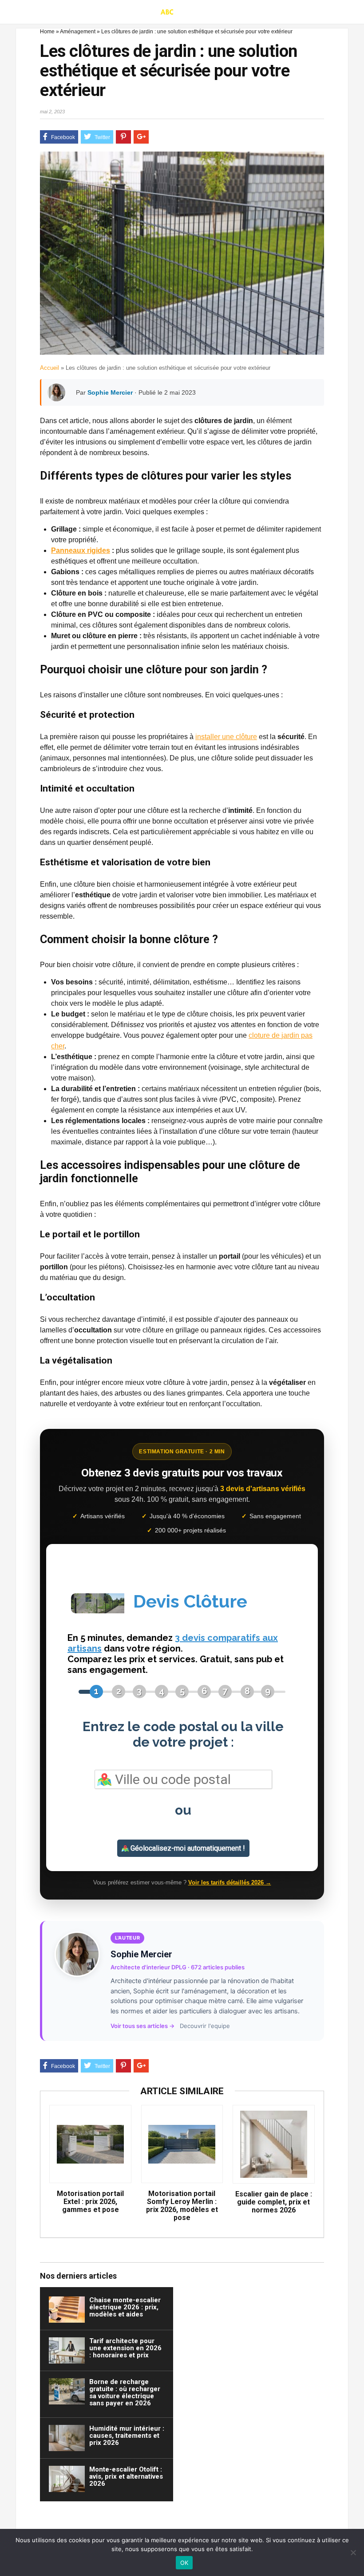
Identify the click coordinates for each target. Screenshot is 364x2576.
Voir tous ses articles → (142, 2026)
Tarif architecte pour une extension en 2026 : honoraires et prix (125, 2348)
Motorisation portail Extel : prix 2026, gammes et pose (90, 2202)
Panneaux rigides (81, 550)
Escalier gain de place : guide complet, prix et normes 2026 (274, 2202)
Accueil (49, 368)
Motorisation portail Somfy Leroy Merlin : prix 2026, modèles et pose (182, 2206)
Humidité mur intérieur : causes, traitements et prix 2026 (127, 2436)
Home (47, 32)
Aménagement (78, 32)
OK (184, 2563)
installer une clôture (226, 737)
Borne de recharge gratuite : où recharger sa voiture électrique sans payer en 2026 (125, 2392)
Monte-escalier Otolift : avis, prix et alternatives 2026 (126, 2476)
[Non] (353, 2552)
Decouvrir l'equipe (205, 2026)
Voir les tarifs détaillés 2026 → (230, 1882)
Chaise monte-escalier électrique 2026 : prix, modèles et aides (125, 2307)
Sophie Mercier (110, 392)
